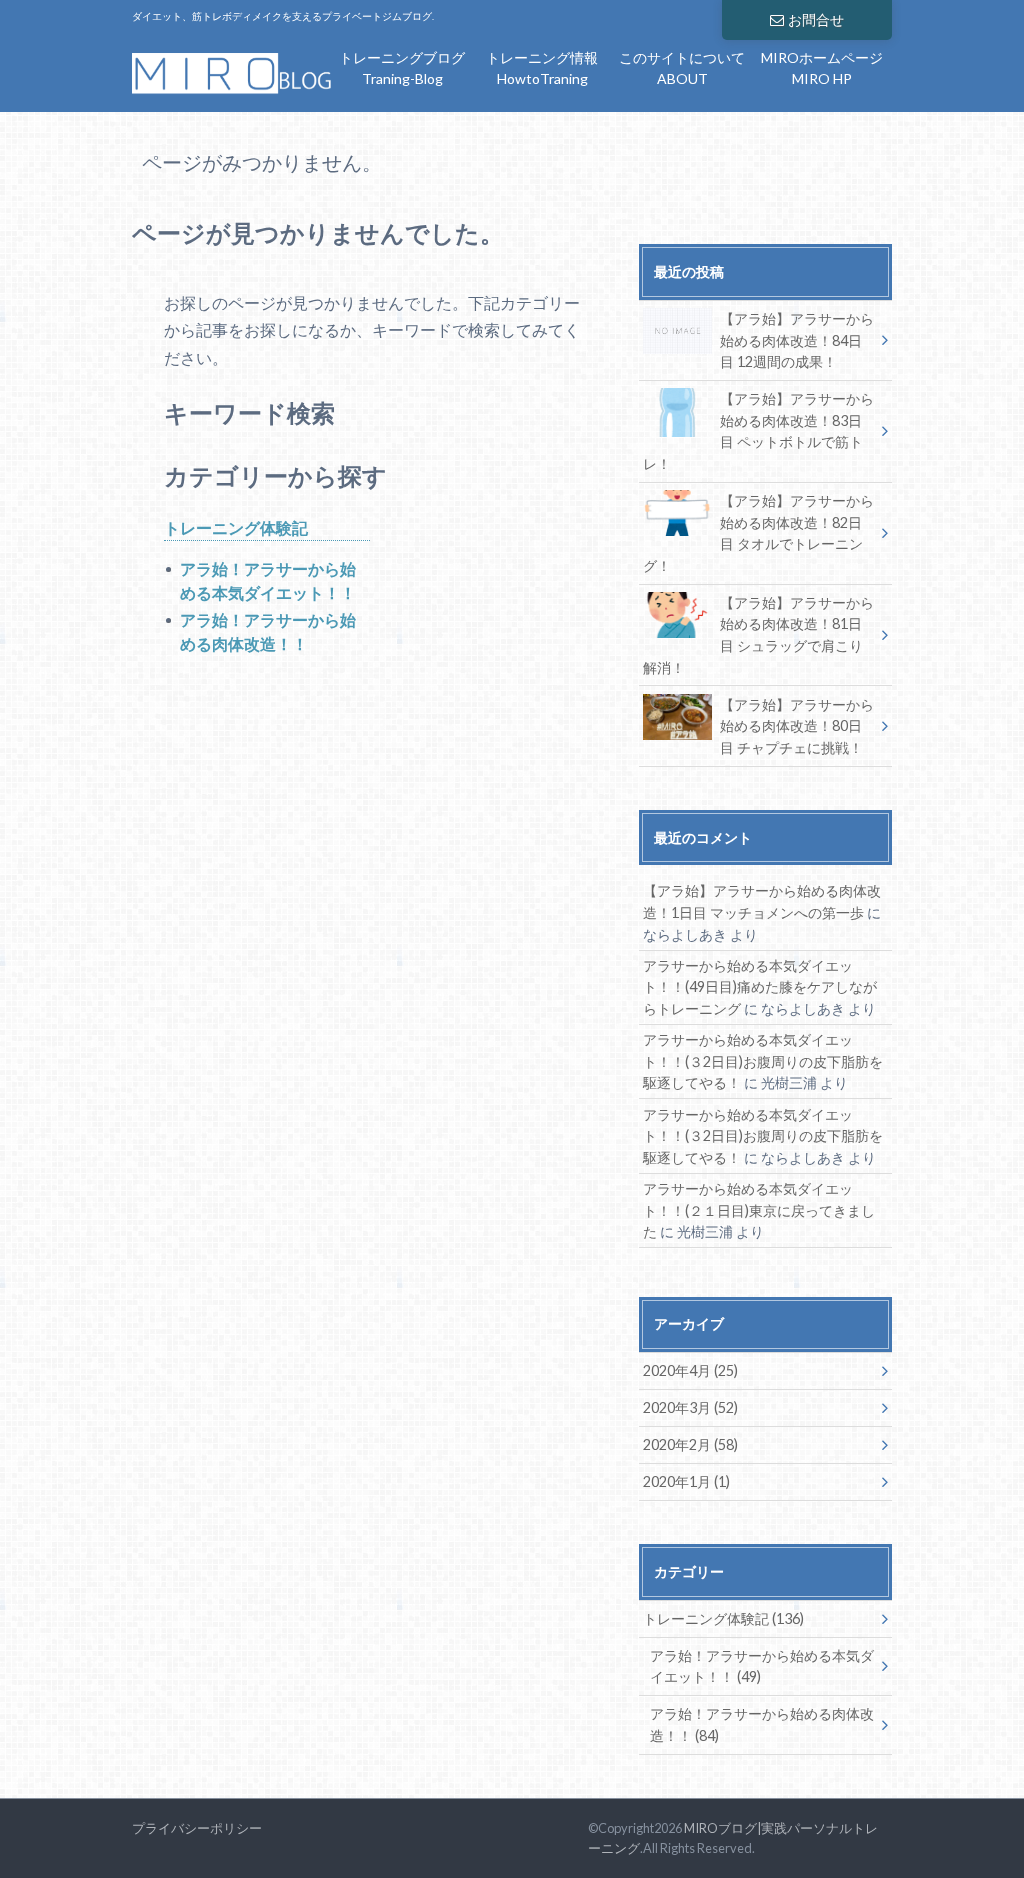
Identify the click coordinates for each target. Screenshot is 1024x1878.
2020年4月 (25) (690, 1370)
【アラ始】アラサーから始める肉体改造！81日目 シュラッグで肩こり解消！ (758, 635)
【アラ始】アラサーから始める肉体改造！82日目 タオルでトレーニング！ (758, 533)
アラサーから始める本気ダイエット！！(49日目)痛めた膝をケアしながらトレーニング (760, 987)
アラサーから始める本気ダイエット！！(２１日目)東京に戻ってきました (759, 1210)
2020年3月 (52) (690, 1407)
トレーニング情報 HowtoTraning (542, 68)
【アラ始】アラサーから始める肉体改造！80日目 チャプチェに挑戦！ (797, 726)
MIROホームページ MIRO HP (822, 68)
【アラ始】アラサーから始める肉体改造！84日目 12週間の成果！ (797, 340)
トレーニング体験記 (236, 527)
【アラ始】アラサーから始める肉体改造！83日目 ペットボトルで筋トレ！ (758, 431)
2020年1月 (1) (686, 1481)
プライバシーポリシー (197, 1828)
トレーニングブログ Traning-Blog (402, 68)
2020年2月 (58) (690, 1444)
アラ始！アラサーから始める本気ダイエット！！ (268, 580)
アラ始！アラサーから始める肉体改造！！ (268, 631)
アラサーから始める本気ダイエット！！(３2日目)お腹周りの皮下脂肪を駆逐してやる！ (763, 1061)
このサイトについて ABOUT (682, 68)
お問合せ (816, 19)
